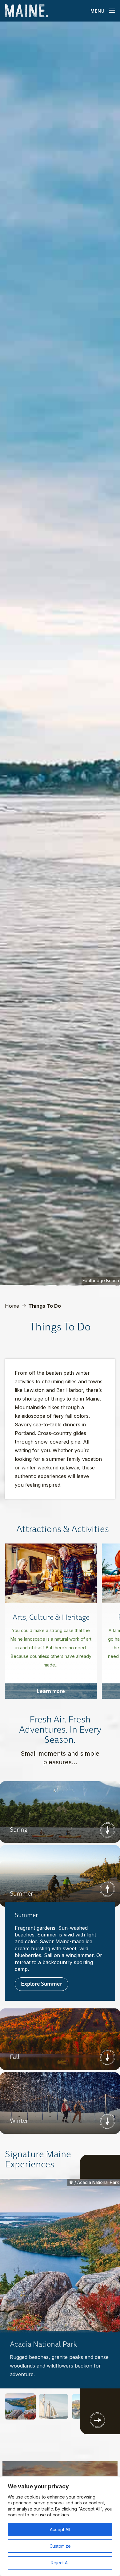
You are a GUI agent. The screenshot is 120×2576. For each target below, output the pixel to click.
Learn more (51, 1691)
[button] (20, 2406)
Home (12, 1306)
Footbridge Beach (101, 1280)
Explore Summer (42, 1984)
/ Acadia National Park (97, 2182)
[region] (60, 2526)
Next (107, 1830)
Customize (60, 2546)
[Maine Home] (26, 11)
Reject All (60, 2563)
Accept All (60, 2529)
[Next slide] (98, 2420)
